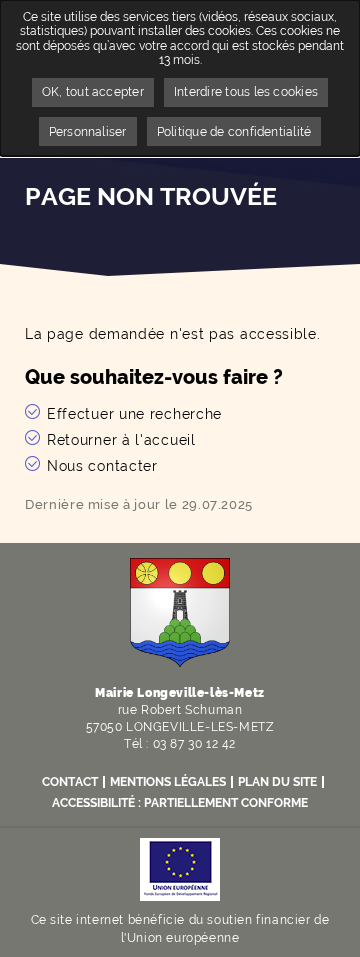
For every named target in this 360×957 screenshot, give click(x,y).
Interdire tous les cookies (246, 92)
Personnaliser (88, 132)
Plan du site (277, 782)
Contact (70, 782)
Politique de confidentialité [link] (234, 132)
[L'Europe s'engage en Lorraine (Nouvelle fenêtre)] (180, 868)
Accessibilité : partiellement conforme (180, 803)
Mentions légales (168, 782)
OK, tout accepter (93, 92)
